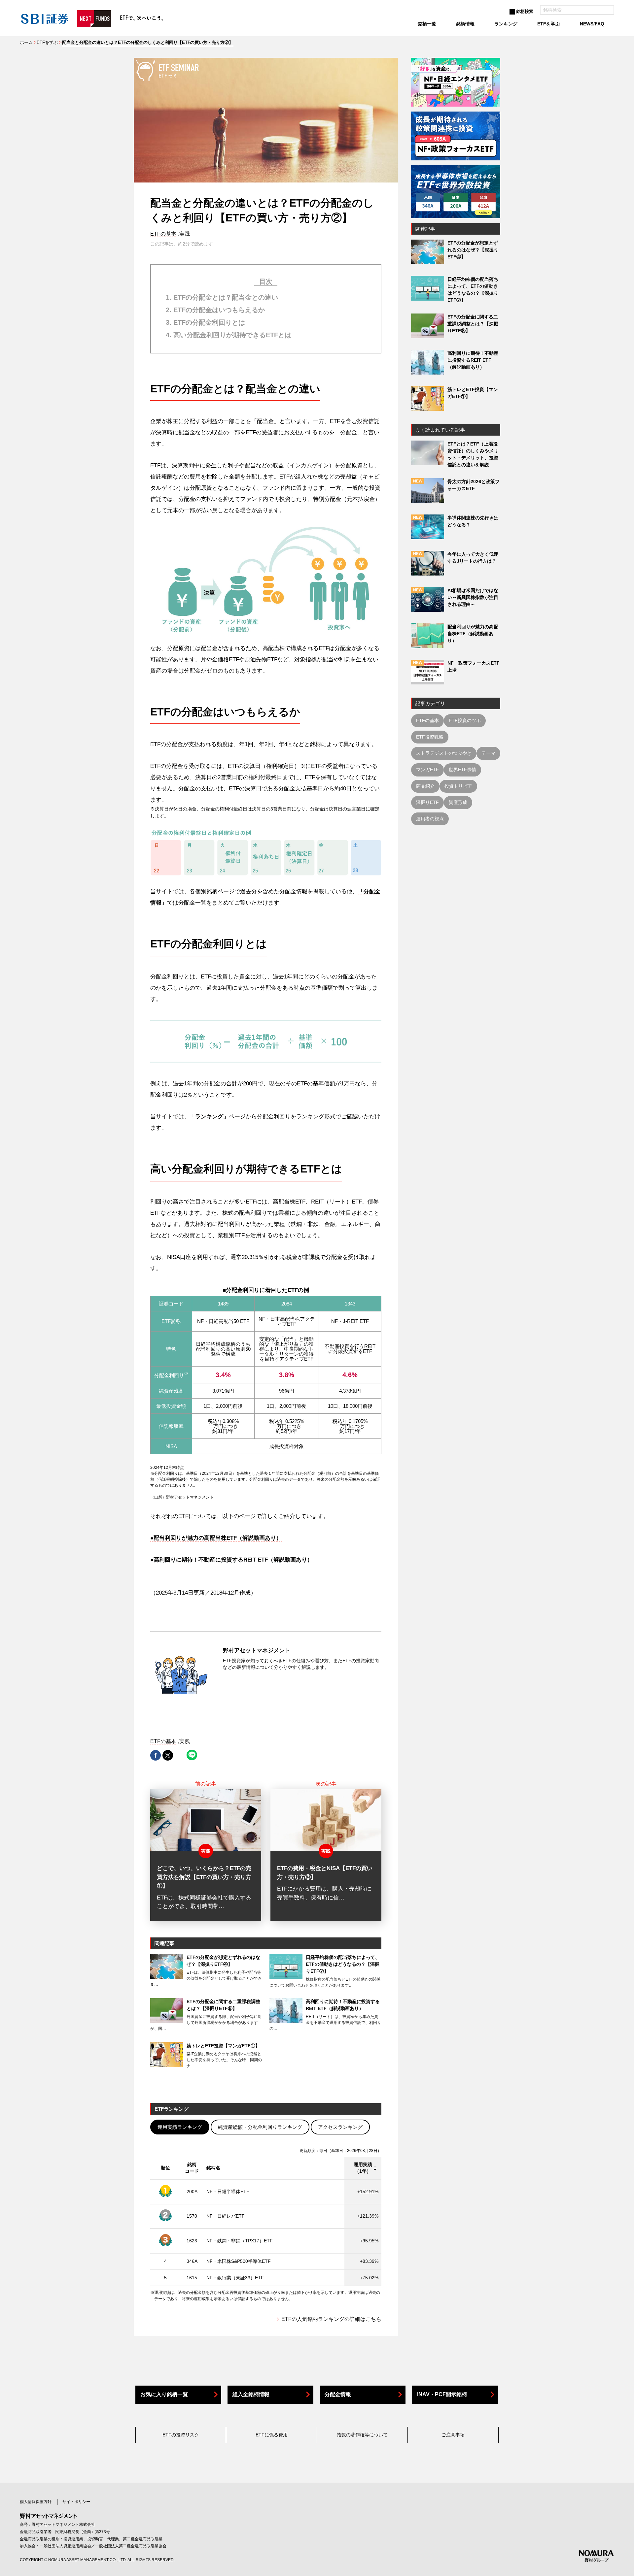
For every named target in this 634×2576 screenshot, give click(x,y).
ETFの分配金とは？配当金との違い (226, 297)
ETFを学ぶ (47, 42)
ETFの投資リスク (181, 2435)
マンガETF (427, 770)
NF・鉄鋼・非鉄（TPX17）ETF (240, 2241)
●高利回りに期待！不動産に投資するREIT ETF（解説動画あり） (231, 1560)
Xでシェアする (168, 1755)
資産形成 (458, 802)
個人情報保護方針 (36, 2502)
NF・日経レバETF (226, 2216)
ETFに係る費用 (272, 2435)
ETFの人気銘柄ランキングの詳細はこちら (331, 2319)
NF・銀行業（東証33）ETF (235, 2278)
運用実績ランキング (180, 2127)
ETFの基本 (163, 234)
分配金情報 (338, 2394)
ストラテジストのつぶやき (444, 753)
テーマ (488, 753)
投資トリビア (458, 786)
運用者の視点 (430, 819)
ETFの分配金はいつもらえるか (219, 310)
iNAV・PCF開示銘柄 (442, 2394)
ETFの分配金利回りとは (209, 322)
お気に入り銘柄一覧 (164, 2394)
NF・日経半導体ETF (228, 2192)
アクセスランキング (340, 2127)
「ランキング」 (209, 1117)
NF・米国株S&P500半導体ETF (239, 2261)
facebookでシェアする (156, 1755)
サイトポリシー (76, 2502)
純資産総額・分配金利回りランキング (260, 2127)
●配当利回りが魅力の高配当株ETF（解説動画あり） (216, 1538)
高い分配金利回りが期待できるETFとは (232, 335)
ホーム (26, 42)
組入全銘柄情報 (251, 2394)
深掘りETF (427, 802)
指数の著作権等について (362, 2435)
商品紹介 (425, 786)
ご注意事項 (453, 2435)
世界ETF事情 (462, 770)
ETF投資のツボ (465, 720)
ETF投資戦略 (430, 737)
